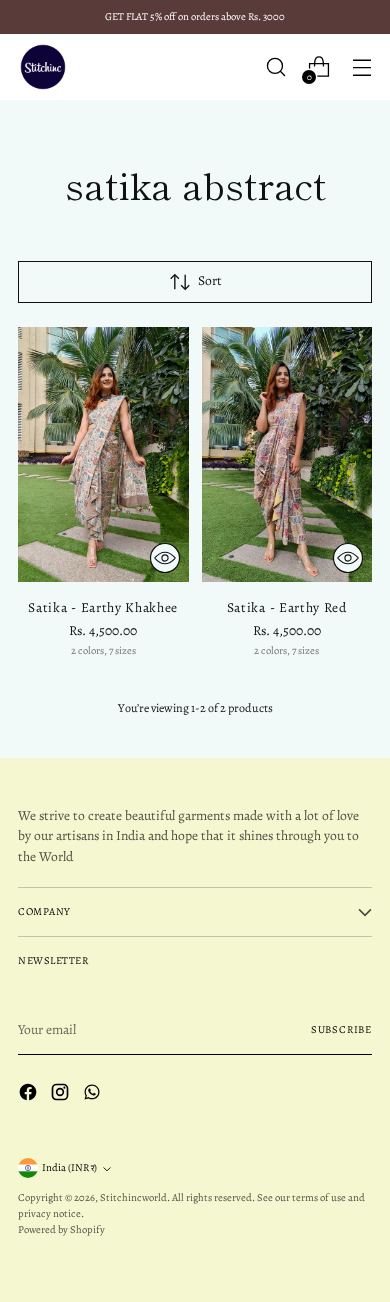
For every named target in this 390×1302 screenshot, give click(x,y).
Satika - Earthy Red (287, 607)
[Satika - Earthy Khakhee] (103, 455)
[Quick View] (165, 558)
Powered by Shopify (61, 1229)
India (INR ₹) (69, 1167)
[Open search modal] (275, 67)
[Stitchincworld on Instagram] (62, 1095)
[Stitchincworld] (43, 67)
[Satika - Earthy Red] (287, 455)
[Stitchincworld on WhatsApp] (94, 1095)
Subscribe (341, 1029)
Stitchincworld (133, 1197)
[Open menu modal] (361, 67)
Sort (210, 280)
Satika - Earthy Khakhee (103, 607)
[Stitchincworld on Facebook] (30, 1095)
